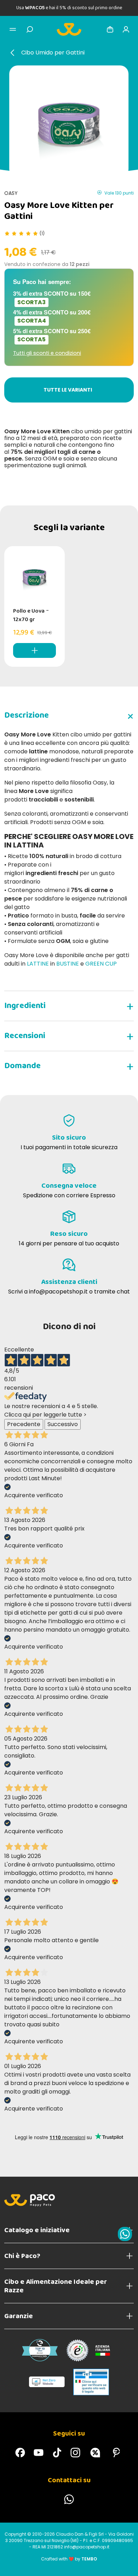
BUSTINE (68, 964)
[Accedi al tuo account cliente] (126, 29)
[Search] (30, 29)
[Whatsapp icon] (125, 2234)
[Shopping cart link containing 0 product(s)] (110, 29)
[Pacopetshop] (20, 2453)
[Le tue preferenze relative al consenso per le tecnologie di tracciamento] (126, 2564)
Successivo (63, 1424)
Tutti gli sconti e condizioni (47, 353)
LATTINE (39, 964)
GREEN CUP (101, 964)
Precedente (24, 1424)
